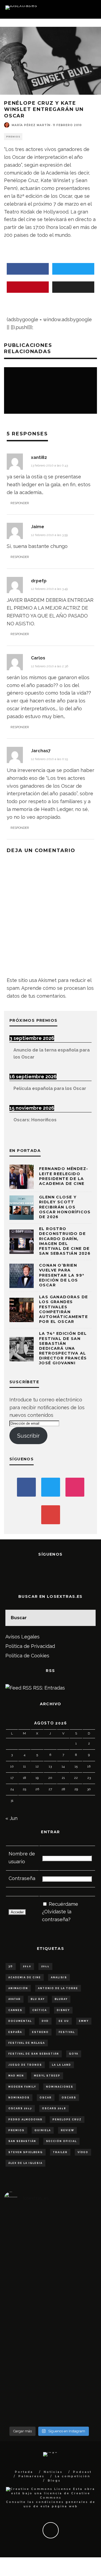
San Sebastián (22, 2141)
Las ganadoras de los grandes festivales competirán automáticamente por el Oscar (63, 1309)
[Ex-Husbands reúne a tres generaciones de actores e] (79, 2317)
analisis (59, 1977)
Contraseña (22, 1878)
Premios (13, 137)
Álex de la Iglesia (25, 2163)
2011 (45, 1966)
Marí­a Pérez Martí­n (31, 125)
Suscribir (28, 1436)
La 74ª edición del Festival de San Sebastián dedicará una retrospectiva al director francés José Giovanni (63, 1348)
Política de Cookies (27, 1656)
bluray (61, 1999)
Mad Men (16, 2076)
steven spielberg (26, 2152)
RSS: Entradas (48, 1688)
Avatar (15, 1999)
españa (15, 2032)
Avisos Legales (22, 1637)
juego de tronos (25, 2065)
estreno (40, 2032)
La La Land (62, 2065)
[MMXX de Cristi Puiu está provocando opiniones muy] (49, 2282)
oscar (46, 2098)
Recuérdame (63, 1904)
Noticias (53, 2472)
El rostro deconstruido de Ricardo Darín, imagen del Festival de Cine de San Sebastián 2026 (65, 1241)
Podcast (82, 2472)
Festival (67, 2032)
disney (63, 2010)
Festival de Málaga (27, 2043)
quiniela (43, 2130)
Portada (24, 2472)
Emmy (84, 2021)
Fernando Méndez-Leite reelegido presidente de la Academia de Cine (64, 1176)
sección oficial (61, 2141)
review (67, 2130)
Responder (20, 503)
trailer (60, 2152)
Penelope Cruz (67, 2120)
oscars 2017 (20, 2108)
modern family (22, 2087)
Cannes (15, 2010)
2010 (27, 1966)
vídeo (83, 2152)
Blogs (54, 2481)
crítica (40, 2010)
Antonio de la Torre (58, 1988)
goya (74, 2054)
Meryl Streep (47, 2076)
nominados (19, 2098)
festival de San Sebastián (34, 2054)
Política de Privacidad (30, 1646)
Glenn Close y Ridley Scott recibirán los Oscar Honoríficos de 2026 (65, 1207)
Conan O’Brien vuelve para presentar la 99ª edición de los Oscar (62, 1275)
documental (20, 2021)
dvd (45, 2021)
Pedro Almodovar (25, 2120)
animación (18, 1988)
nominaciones (60, 2087)
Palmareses (31, 2476)
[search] (88, 1618)
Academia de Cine (25, 1977)
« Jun (11, 1818)
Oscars (69, 2098)
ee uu (64, 2021)
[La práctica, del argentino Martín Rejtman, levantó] (19, 2286)
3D (11, 1966)
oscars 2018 (54, 2108)
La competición (73, 2476)
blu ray (38, 1999)
